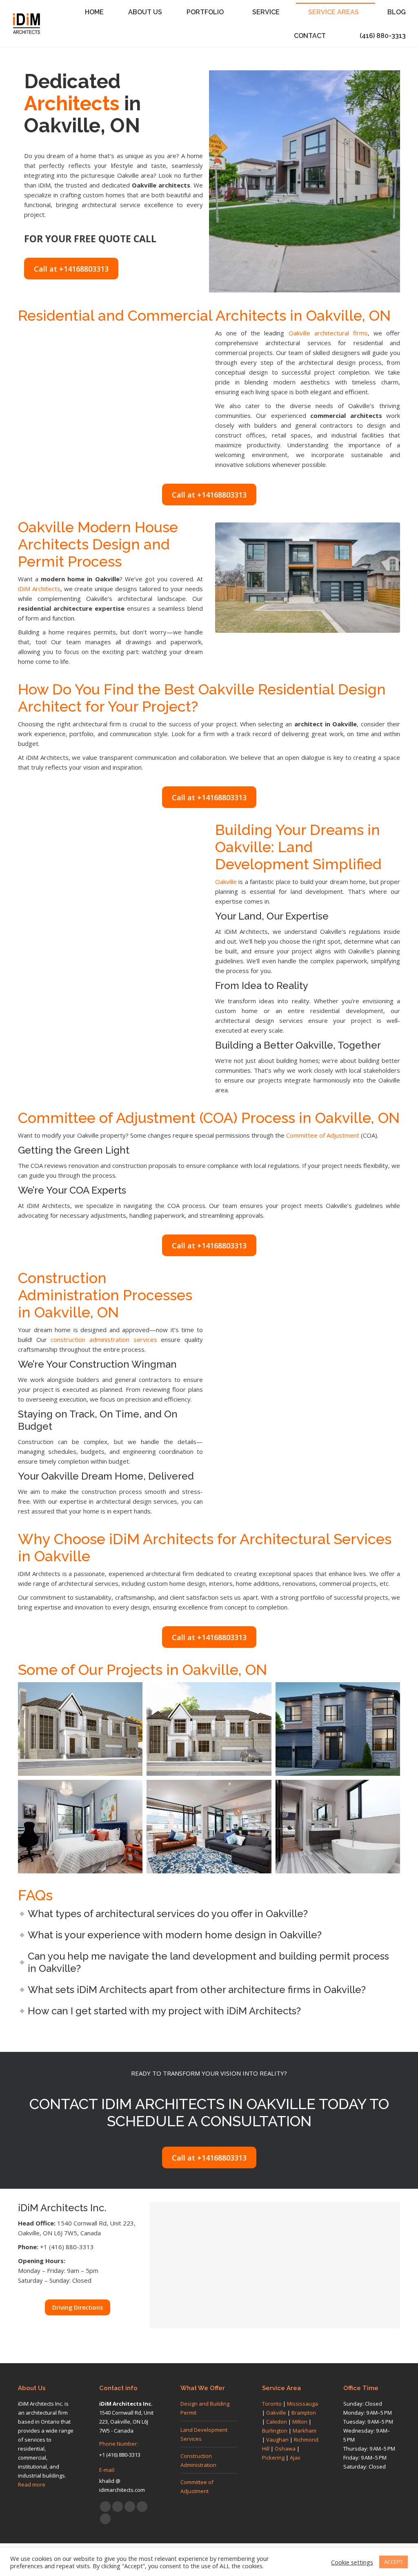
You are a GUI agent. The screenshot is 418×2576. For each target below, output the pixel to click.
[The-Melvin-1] (338, 1729)
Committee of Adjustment (322, 1135)
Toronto (272, 2404)
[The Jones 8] (209, 1827)
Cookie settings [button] (352, 2562)
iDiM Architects (39, 589)
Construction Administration (198, 2460)
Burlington (275, 2431)
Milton (300, 2422)
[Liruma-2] (80, 1729)
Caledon (277, 2422)
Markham (305, 2431)
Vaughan (277, 2440)
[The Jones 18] (338, 1827)
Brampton (304, 2413)
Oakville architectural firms (328, 333)
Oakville (226, 882)
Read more (32, 2484)
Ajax (295, 2458)
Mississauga (302, 2404)
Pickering (273, 2458)
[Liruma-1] (209, 1729)
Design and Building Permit (205, 2408)
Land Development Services (204, 2434)
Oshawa (285, 2449)
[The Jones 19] (80, 1827)
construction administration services (102, 1339)
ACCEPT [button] (394, 2562)
